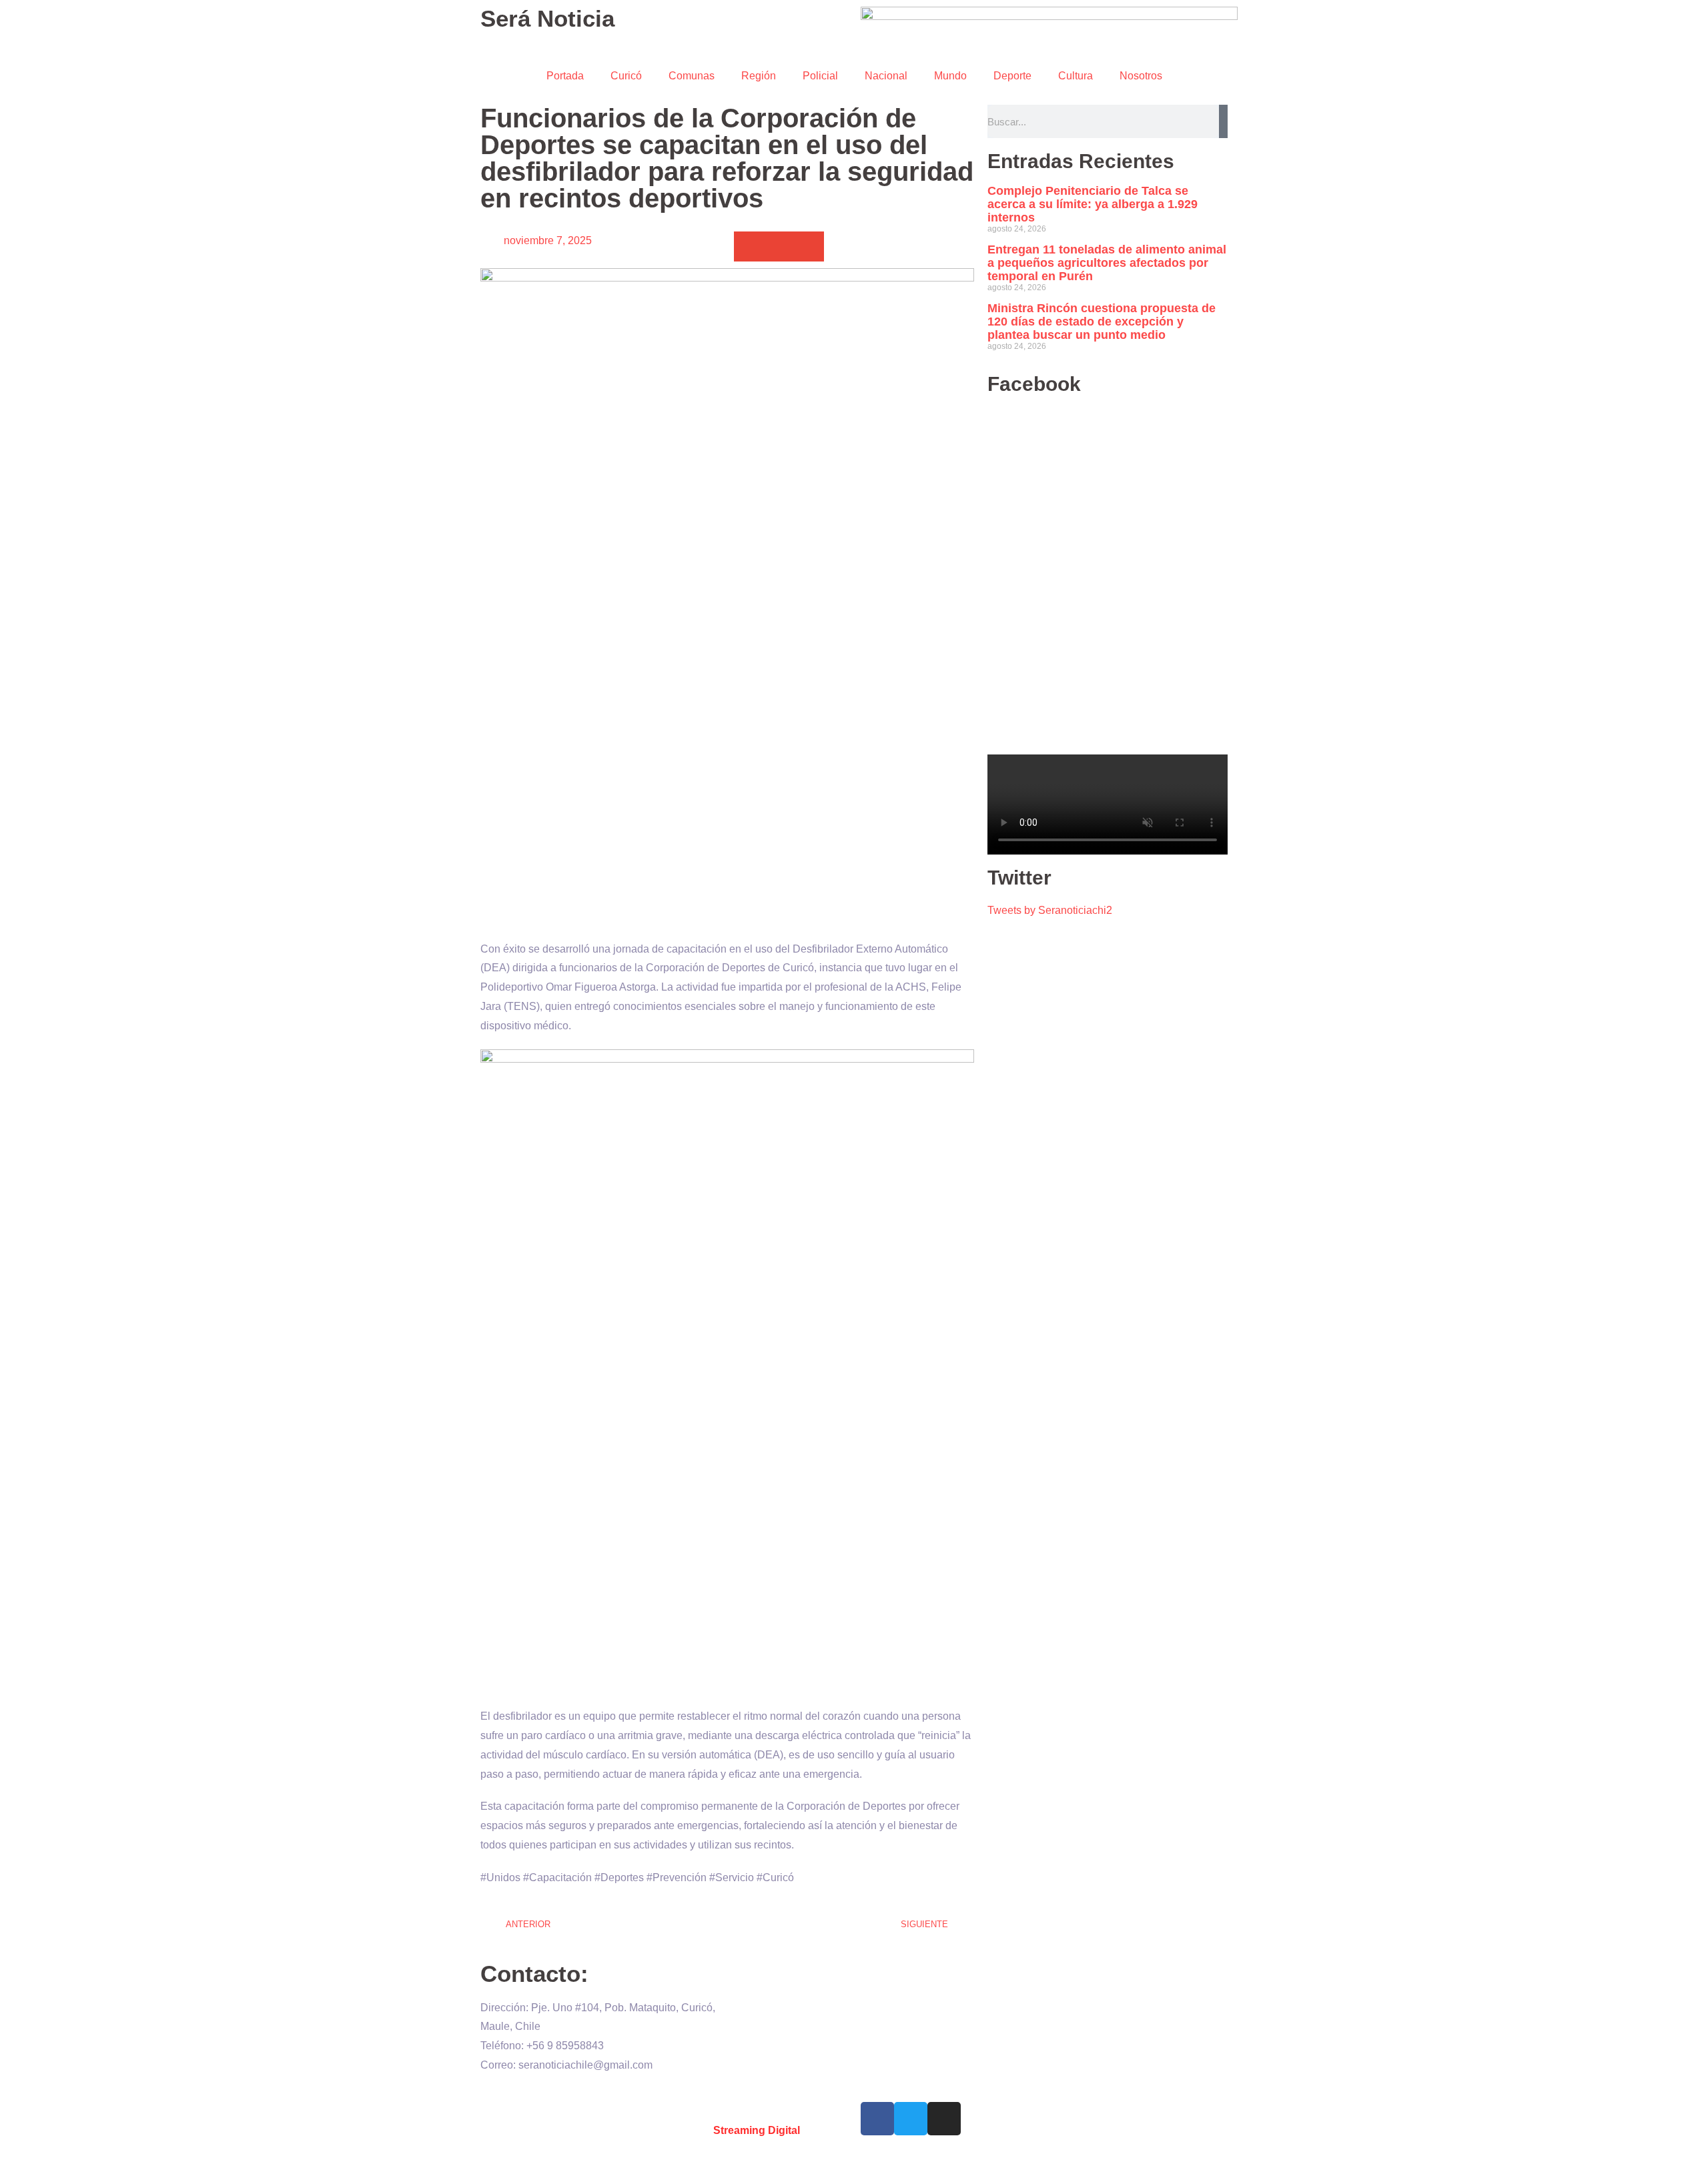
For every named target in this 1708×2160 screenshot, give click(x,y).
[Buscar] (1223, 121)
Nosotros (1141, 76)
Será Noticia (547, 18)
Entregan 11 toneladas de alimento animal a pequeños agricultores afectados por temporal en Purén (1107, 263)
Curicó (626, 76)
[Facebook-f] (877, 2119)
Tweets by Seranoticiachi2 (1050, 910)
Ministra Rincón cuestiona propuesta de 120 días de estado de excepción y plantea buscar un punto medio (1102, 322)
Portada (565, 76)
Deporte (1012, 76)
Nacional (886, 76)
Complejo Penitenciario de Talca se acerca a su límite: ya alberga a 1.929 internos (1093, 204)
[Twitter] (911, 2119)
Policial (820, 76)
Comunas (692, 76)
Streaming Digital (757, 2130)
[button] (749, 246)
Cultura (1076, 76)
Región (759, 76)
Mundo (950, 76)
